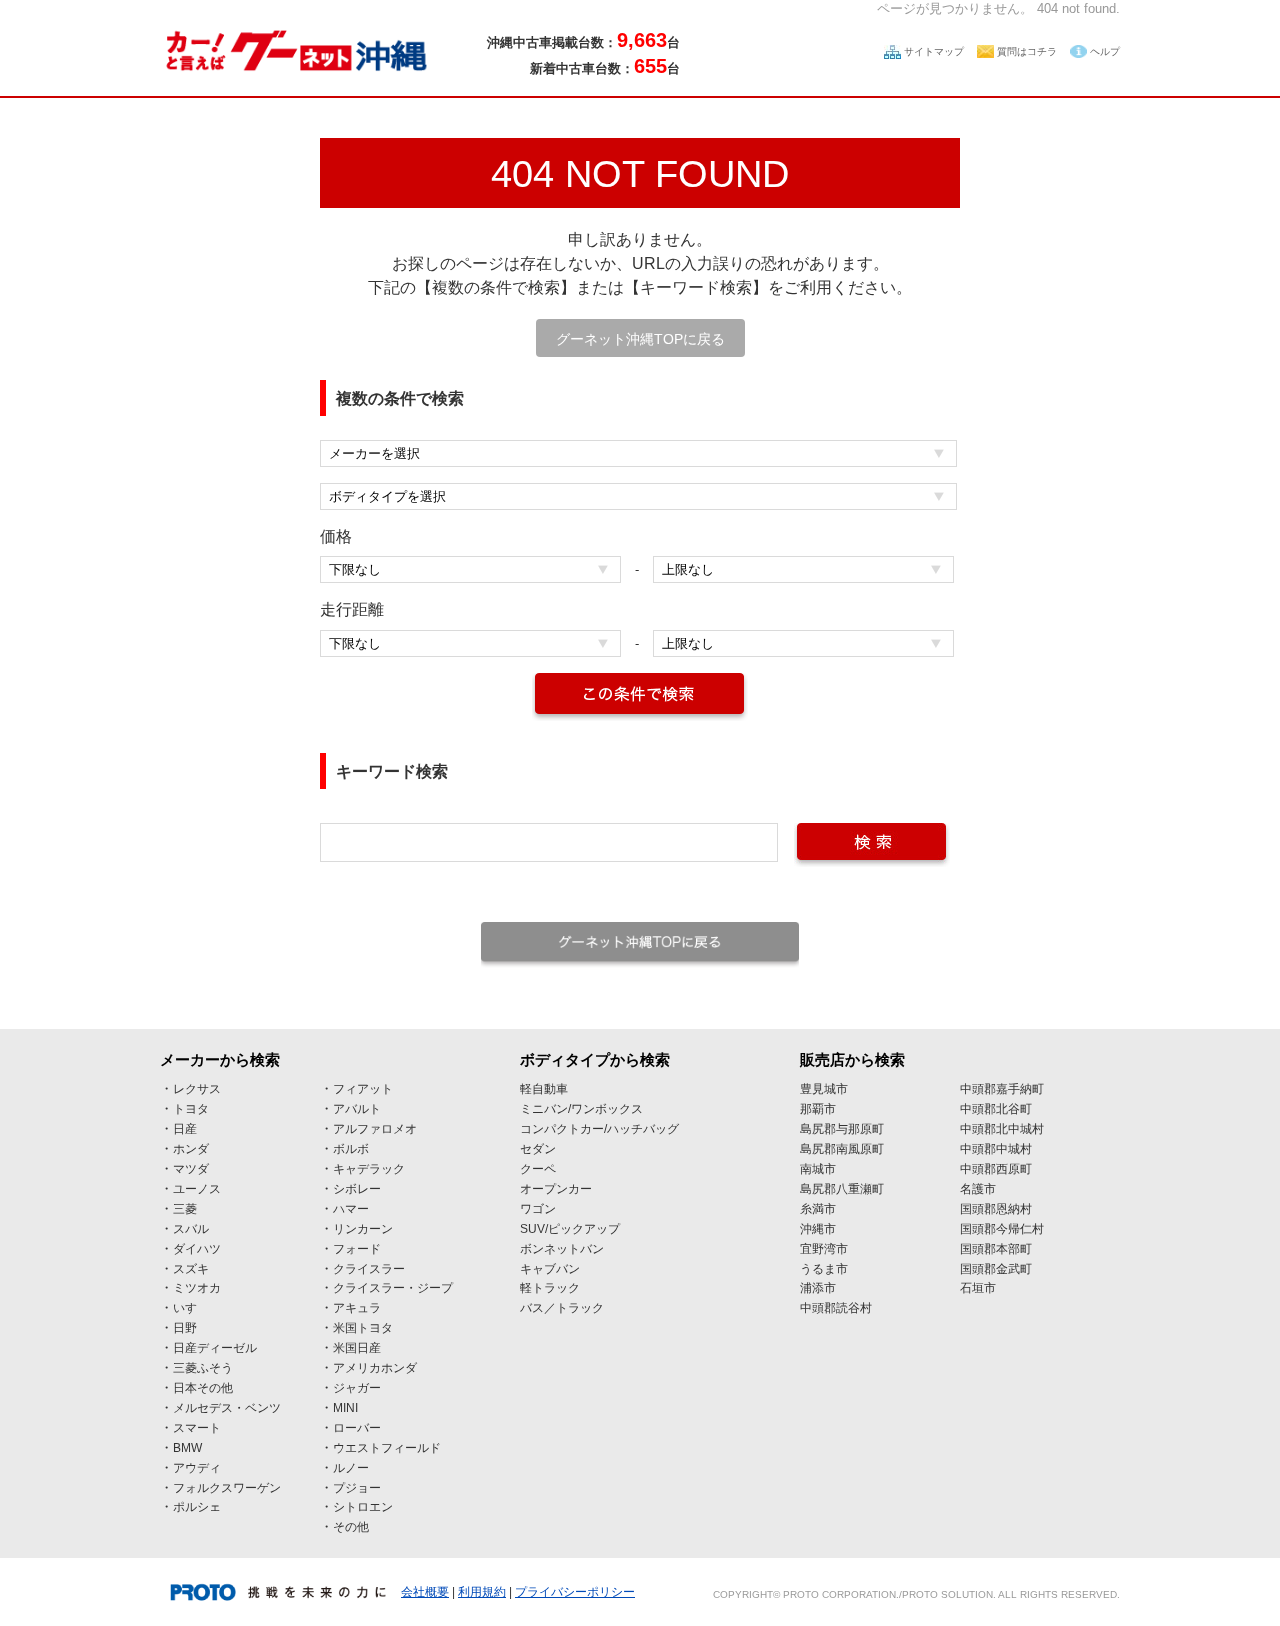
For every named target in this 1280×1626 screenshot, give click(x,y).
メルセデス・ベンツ (227, 1408)
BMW (187, 1448)
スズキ (191, 1269)
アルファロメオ (375, 1129)
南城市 (818, 1169)
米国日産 (357, 1348)
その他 (351, 1527)
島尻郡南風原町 (842, 1149)
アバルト (357, 1109)
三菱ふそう (203, 1368)
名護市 (978, 1189)
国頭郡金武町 (996, 1269)
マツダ (191, 1169)
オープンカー (556, 1189)
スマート (197, 1428)
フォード (357, 1249)
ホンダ (191, 1149)
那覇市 (818, 1109)
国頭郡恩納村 (996, 1209)
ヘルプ (1105, 51)
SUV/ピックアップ (570, 1229)
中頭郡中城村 (996, 1149)
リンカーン (363, 1229)
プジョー (357, 1488)
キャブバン (550, 1269)
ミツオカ (197, 1288)
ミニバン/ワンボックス (581, 1109)
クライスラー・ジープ (393, 1288)
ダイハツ (197, 1249)
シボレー (357, 1189)
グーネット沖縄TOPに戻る (640, 339)
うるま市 (824, 1269)
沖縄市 (818, 1229)
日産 (185, 1129)
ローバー (357, 1428)
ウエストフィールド (387, 1448)
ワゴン (538, 1209)
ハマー (351, 1209)
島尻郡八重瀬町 (842, 1189)
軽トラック (550, 1288)
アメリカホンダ (375, 1368)
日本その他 (203, 1388)
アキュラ (357, 1308)
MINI (345, 1408)
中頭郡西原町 (996, 1169)
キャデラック (369, 1169)
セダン (538, 1149)
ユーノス (197, 1189)
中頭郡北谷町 (996, 1109)
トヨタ (191, 1109)
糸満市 (818, 1209)
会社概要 (425, 1592)
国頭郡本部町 (996, 1249)
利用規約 (482, 1592)
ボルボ (351, 1149)
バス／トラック (562, 1308)
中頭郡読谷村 (836, 1308)
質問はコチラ (1027, 51)
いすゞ (191, 1308)
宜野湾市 (824, 1249)
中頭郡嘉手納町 (1002, 1089)
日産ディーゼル (215, 1348)
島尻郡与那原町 (842, 1129)
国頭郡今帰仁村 (1002, 1229)
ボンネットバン (562, 1249)
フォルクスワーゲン (227, 1488)
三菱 (185, 1209)
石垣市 (978, 1288)
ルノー (351, 1468)
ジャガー (357, 1388)
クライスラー (369, 1269)
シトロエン (363, 1507)
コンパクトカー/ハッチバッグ (599, 1129)
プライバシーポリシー (575, 1592)
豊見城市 (824, 1089)
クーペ (538, 1169)
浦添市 (818, 1288)
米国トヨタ (363, 1328)
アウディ (197, 1468)
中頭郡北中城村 (1002, 1129)
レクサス (197, 1089)
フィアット (363, 1089)
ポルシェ (197, 1507)
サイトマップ (934, 51)
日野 (185, 1328)
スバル (191, 1229)
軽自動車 (544, 1089)
